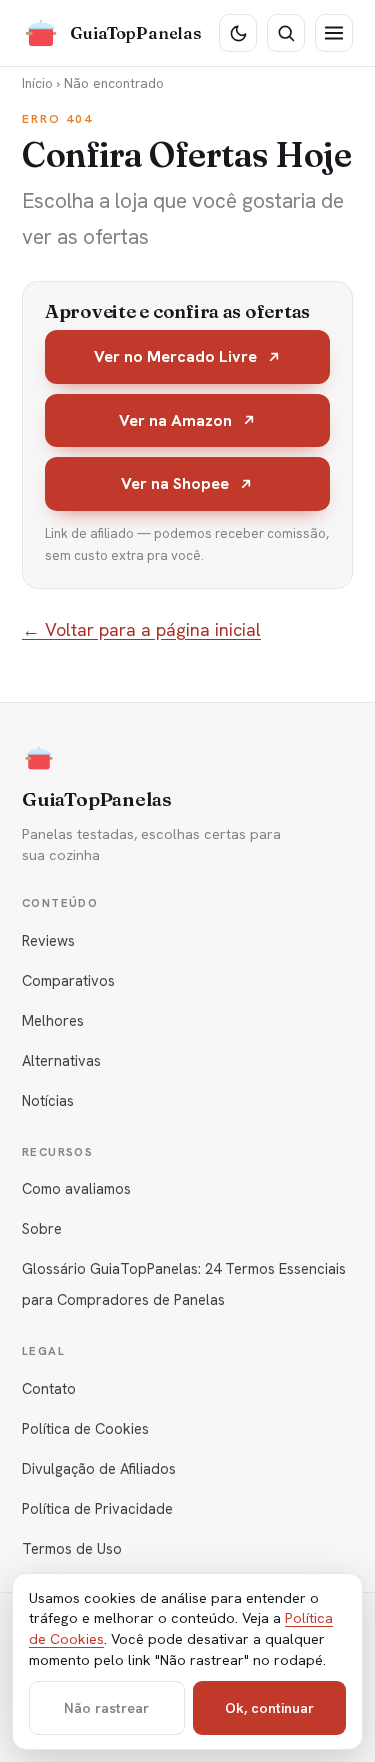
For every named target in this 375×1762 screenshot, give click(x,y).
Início (37, 83)
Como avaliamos (76, 1188)
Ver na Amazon (175, 420)
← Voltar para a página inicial (141, 629)
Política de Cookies (85, 1428)
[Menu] (334, 33)
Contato (49, 1388)
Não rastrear (106, 1708)
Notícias (48, 1100)
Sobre (42, 1228)
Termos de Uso (72, 1548)
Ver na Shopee (175, 483)
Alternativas (61, 1060)
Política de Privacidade (97, 1508)
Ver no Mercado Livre (175, 356)
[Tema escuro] (238, 33)
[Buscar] (286, 33)
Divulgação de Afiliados (99, 1468)
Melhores (53, 1020)
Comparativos (68, 980)
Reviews (48, 940)
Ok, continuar (269, 1708)
